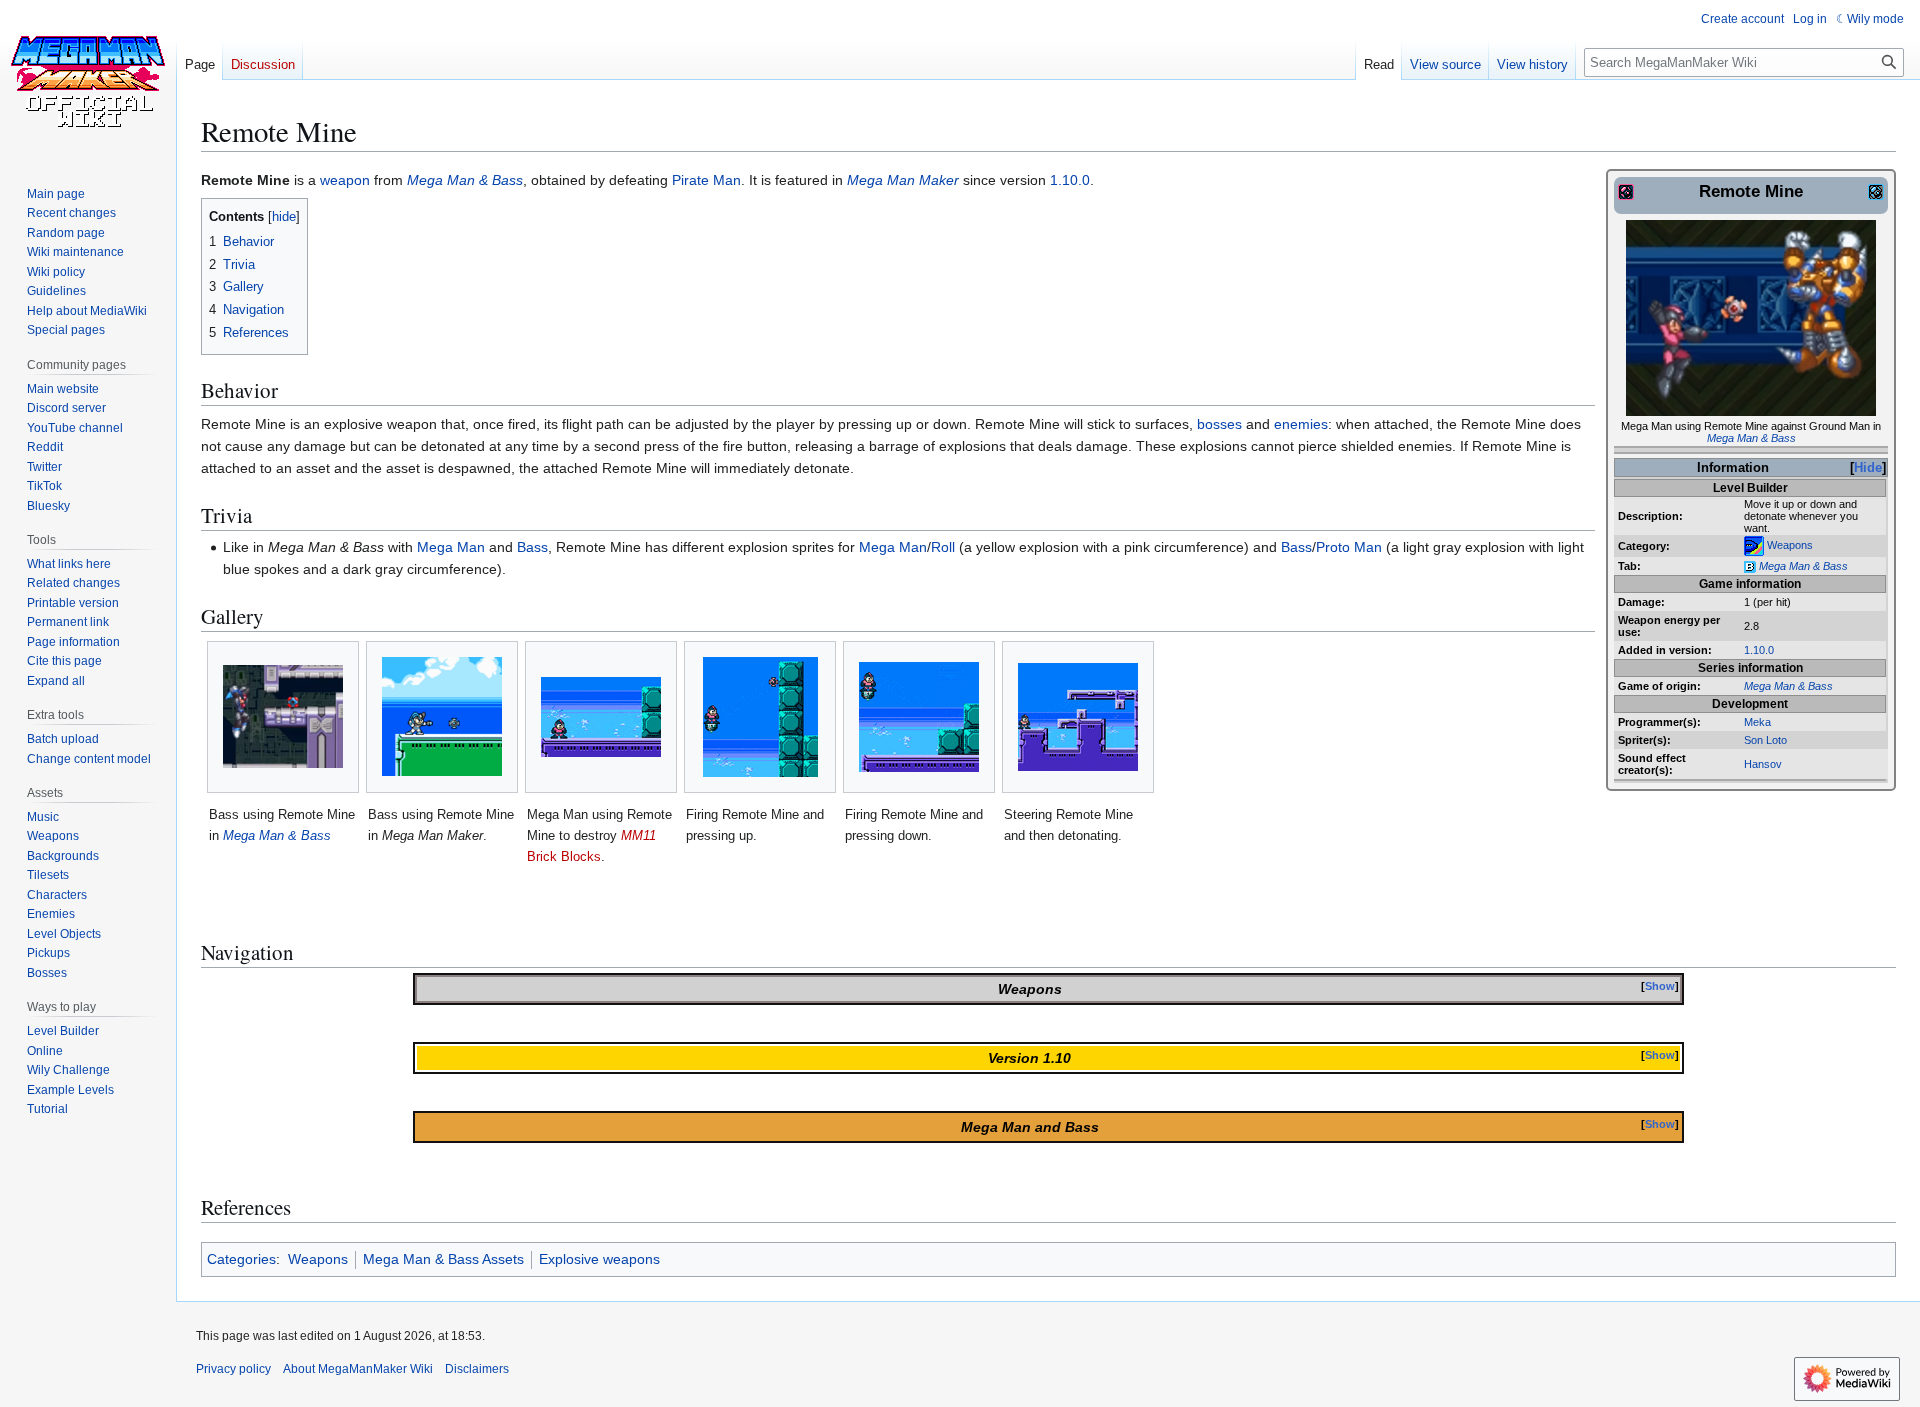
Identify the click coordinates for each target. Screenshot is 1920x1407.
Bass (532, 547)
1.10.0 (1759, 650)
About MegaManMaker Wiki (358, 1369)
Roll (943, 547)
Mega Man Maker (903, 180)
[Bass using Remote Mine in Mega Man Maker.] (442, 716)
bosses (1219, 424)
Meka (1757, 722)
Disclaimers (477, 1369)
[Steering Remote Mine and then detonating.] (1078, 717)
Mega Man (451, 547)
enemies (1301, 424)
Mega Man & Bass (1751, 438)
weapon (345, 180)
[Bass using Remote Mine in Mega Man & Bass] (283, 716)
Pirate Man (706, 180)
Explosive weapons (599, 1259)
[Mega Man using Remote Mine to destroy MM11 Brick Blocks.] (601, 717)
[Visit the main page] (88, 80)
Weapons (1790, 545)
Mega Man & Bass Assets (443, 1259)
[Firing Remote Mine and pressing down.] (919, 717)
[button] (56, 681)
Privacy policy (233, 1369)
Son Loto (1765, 740)
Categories (241, 1259)
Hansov (1763, 764)
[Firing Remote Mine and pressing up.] (760, 717)
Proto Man (1349, 547)
